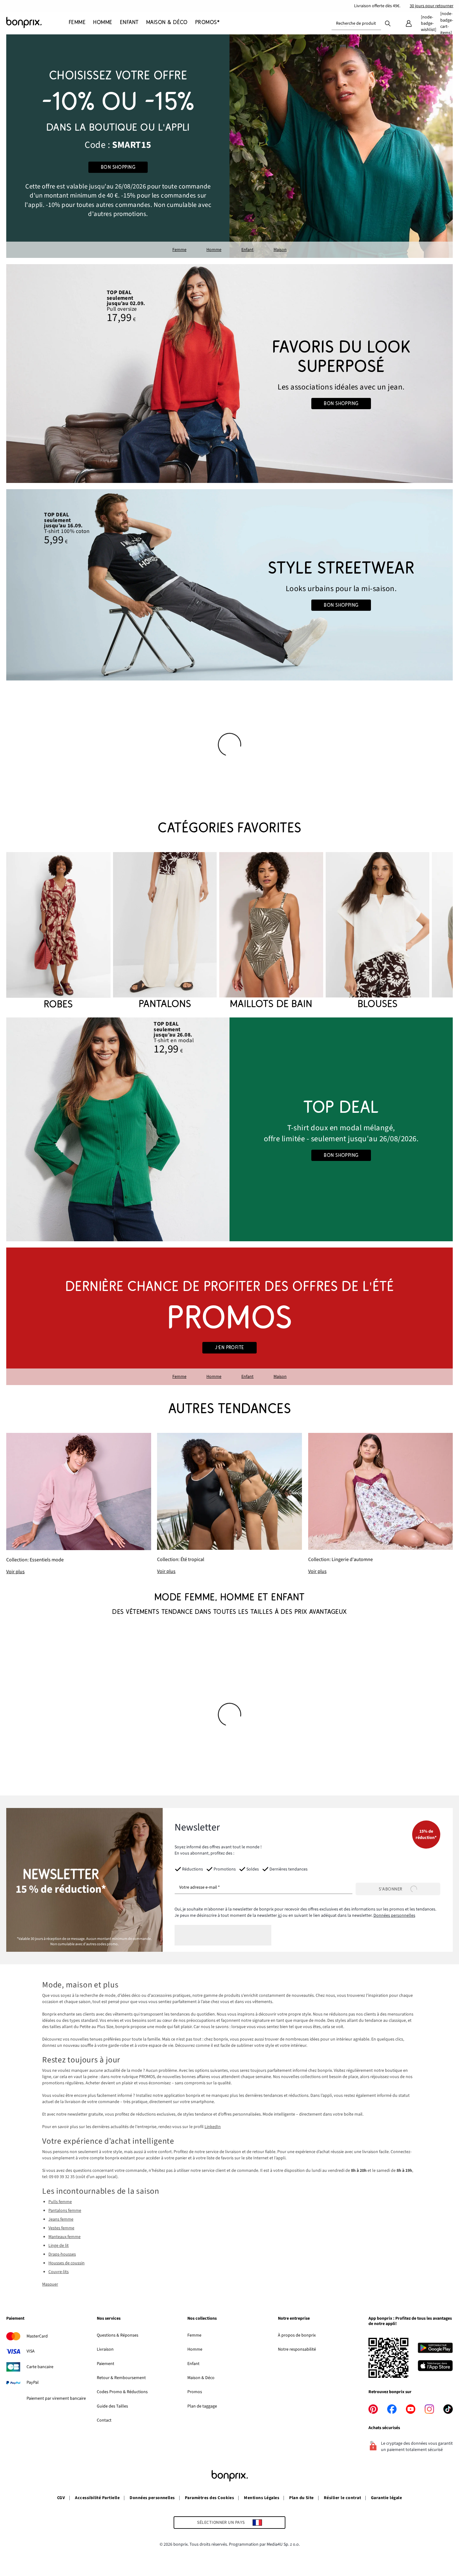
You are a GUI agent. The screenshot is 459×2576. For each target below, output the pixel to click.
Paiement (106, 2364)
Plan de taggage (202, 2406)
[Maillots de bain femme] (271, 932)
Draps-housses (62, 2254)
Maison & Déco (201, 2378)
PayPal (33, 2383)
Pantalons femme (65, 2211)
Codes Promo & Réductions (122, 2392)
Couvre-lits (59, 2272)
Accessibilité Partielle (97, 2498)
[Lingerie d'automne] (380, 1504)
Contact (104, 2420)
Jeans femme (61, 2219)
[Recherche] (388, 23)
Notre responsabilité (297, 2349)
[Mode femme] (118, 146)
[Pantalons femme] (165, 932)
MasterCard (37, 2336)
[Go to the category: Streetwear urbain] (230, 585)
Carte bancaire (40, 2367)
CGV (61, 2498)
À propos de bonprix (297, 2335)
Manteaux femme (64, 2237)
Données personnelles (394, 1916)
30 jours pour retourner (432, 6)
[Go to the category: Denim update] (230, 374)
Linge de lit (59, 2246)
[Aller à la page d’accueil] (37, 23)
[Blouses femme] (378, 932)
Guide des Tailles (112, 2406)
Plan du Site (301, 2498)
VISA (31, 2351)
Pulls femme (60, 2202)
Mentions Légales (262, 2498)
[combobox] (356, 23)
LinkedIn (213, 2127)
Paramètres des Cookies (210, 2498)
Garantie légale (386, 2498)
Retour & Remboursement (121, 2378)
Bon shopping (118, 167)
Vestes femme (61, 2228)
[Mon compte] (409, 23)
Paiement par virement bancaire (56, 2398)
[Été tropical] (229, 1504)
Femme (179, 250)
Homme (214, 250)
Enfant (247, 250)
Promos (195, 2392)
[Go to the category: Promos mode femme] (230, 1316)
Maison (280, 250)
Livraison (105, 2349)
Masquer (50, 2284)
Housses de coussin (67, 2263)
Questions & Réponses (118, 2335)
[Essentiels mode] (79, 1504)
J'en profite (230, 1348)
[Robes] (58, 932)
